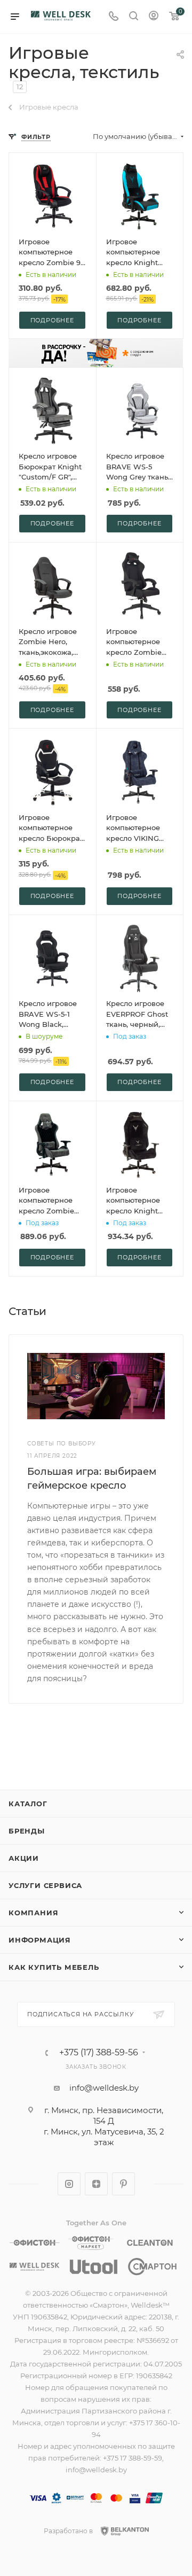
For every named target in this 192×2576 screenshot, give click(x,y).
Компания (33, 1913)
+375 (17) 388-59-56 (99, 2053)
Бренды (27, 1831)
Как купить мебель (54, 1967)
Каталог (28, 1804)
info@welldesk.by (104, 2088)
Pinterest (123, 2184)
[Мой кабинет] (154, 17)
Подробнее (52, 320)
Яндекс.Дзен (96, 2184)
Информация (40, 1940)
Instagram (69, 2184)
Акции (24, 1858)
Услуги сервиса (45, 1885)
